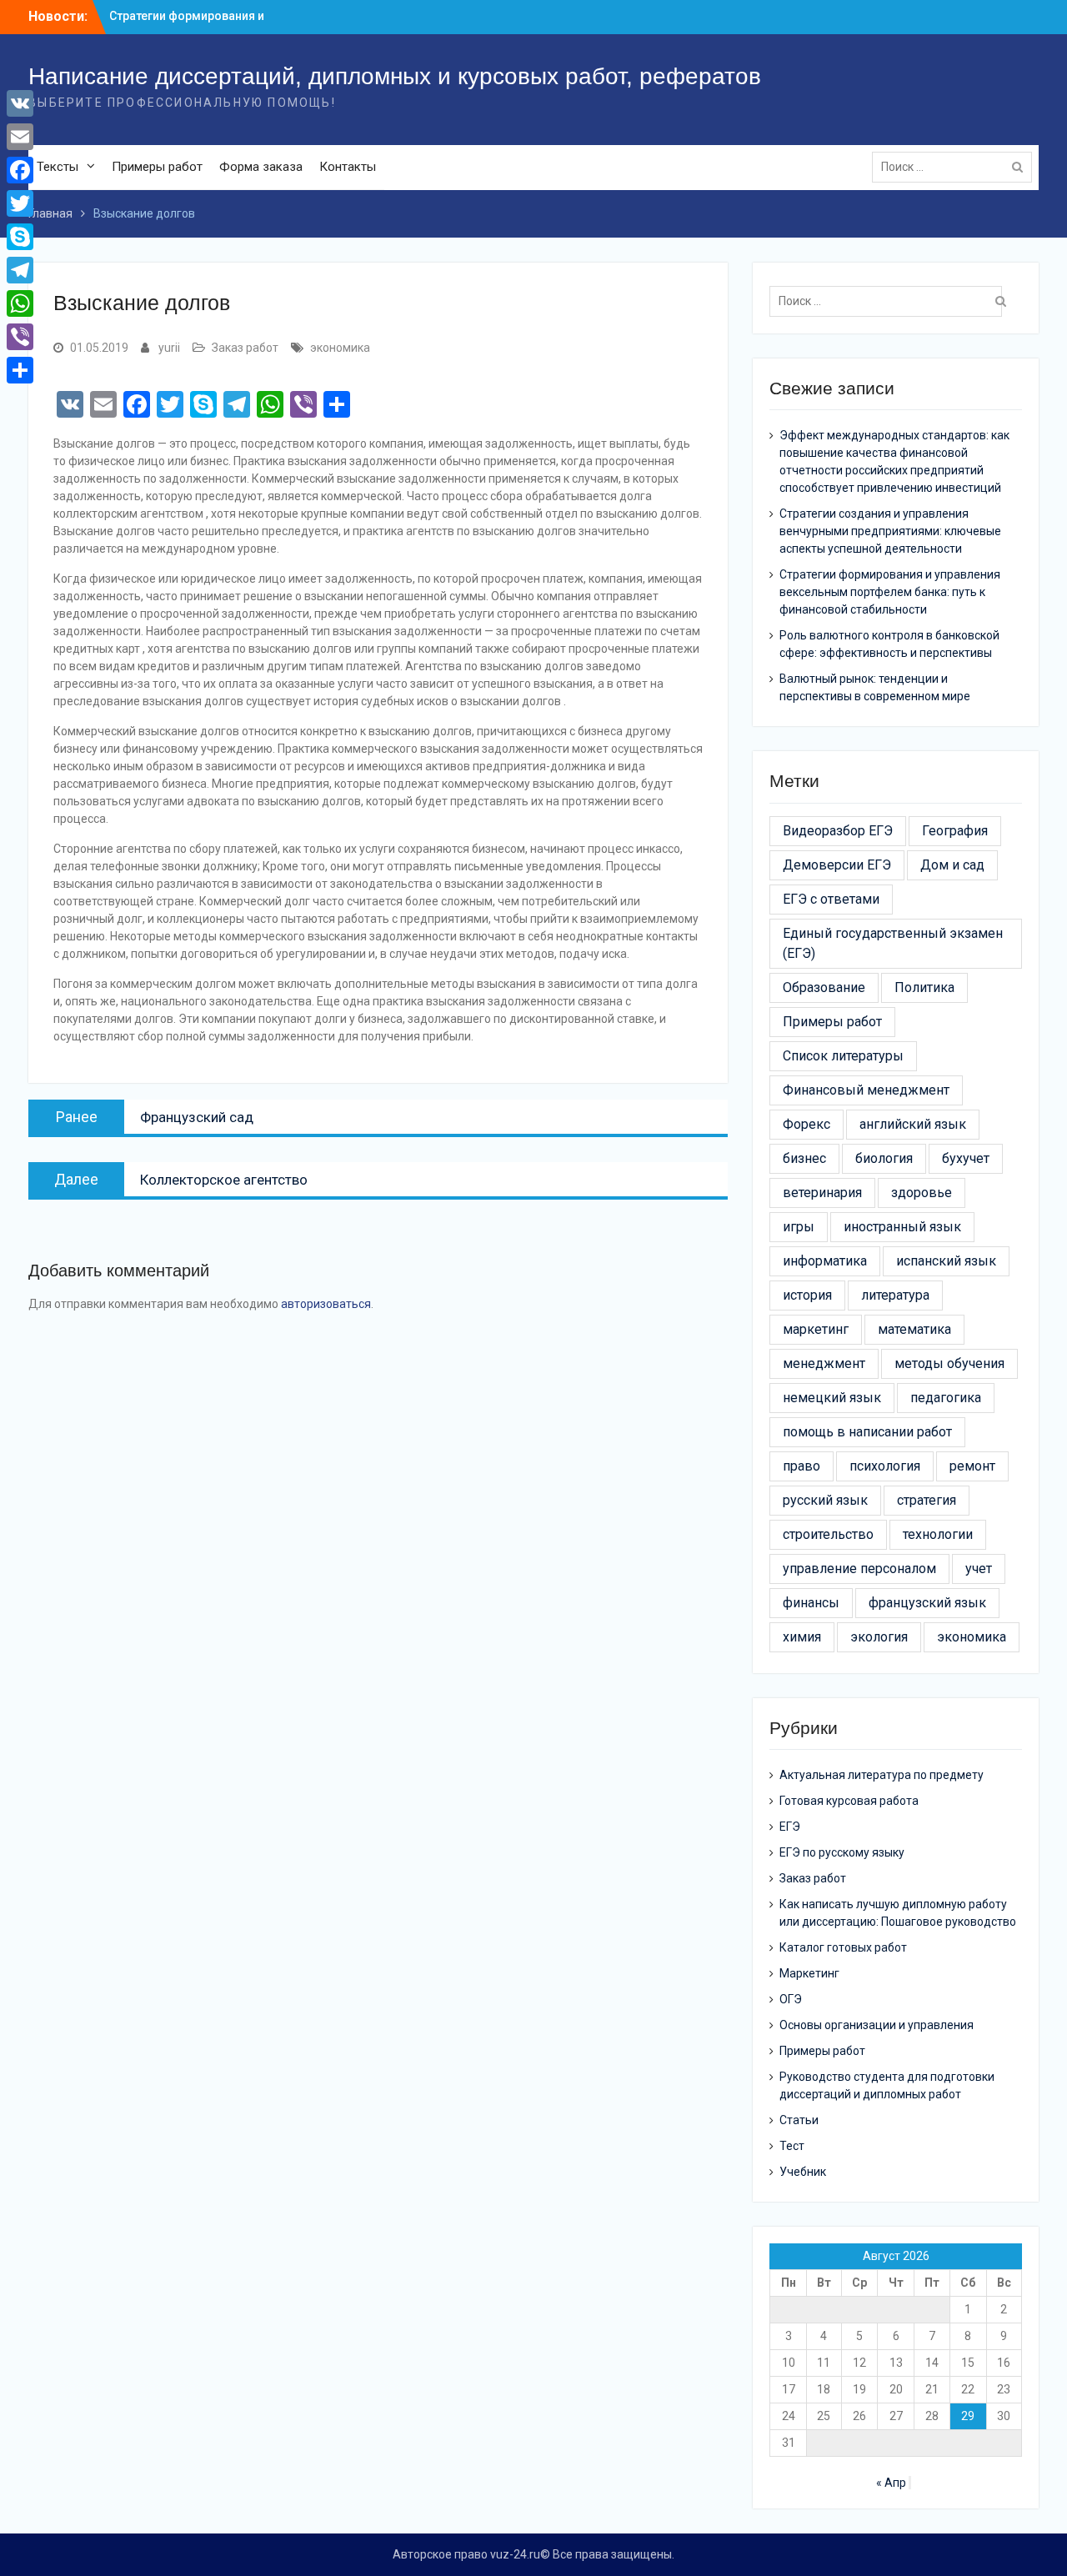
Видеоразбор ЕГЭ (838, 831)
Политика (924, 987)
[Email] (20, 137)
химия (802, 1637)
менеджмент (824, 1363)
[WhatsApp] (20, 303)
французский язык (927, 1603)
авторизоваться (326, 1304)
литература (895, 1295)
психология (885, 1466)
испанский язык (946, 1261)
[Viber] (20, 337)
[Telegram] (20, 270)
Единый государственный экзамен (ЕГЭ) (893, 943)
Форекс (807, 1124)
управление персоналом (859, 1569)
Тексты (58, 167)
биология (884, 1158)
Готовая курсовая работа (849, 1801)
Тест (792, 2146)
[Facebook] (20, 170)
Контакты (348, 167)
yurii (169, 348)
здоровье (922, 1193)
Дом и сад (952, 865)
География (955, 831)
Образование (824, 987)
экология (879, 1637)
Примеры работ (157, 167)
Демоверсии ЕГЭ (837, 865)
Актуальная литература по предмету (882, 1775)
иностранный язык (902, 1227)
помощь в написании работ (867, 1432)
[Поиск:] (956, 167)
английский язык (913, 1124)
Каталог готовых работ (843, 1947)
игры (799, 1227)
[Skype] (20, 237)
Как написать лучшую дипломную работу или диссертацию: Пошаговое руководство (898, 1913)
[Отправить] (20, 370)
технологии (938, 1534)
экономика (340, 348)
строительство (828, 1534)
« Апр (891, 2483)
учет (979, 1569)
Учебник (803, 2172)
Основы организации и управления (877, 2025)
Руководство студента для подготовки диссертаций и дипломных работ (887, 2085)
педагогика (946, 1398)
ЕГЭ (790, 1827)
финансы (811, 1603)
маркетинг (816, 1329)
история (807, 1295)
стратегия (927, 1500)
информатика (825, 1261)
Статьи (799, 2120)
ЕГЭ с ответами (831, 899)
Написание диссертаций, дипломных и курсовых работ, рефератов (395, 76)
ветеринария (822, 1193)
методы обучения (949, 1363)
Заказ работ (245, 348)
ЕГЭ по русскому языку (842, 1852)
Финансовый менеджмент (866, 1090)
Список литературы (843, 1056)
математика (914, 1329)
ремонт (972, 1466)
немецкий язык (832, 1398)
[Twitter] (20, 203)
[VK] (20, 103)
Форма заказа (261, 167)
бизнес (804, 1158)
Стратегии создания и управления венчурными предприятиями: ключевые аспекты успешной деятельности (890, 531)
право (802, 1466)
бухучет (966, 1158)
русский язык (825, 1500)
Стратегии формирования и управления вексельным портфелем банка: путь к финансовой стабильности (890, 592)
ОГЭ (791, 1999)
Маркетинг (809, 1973)
